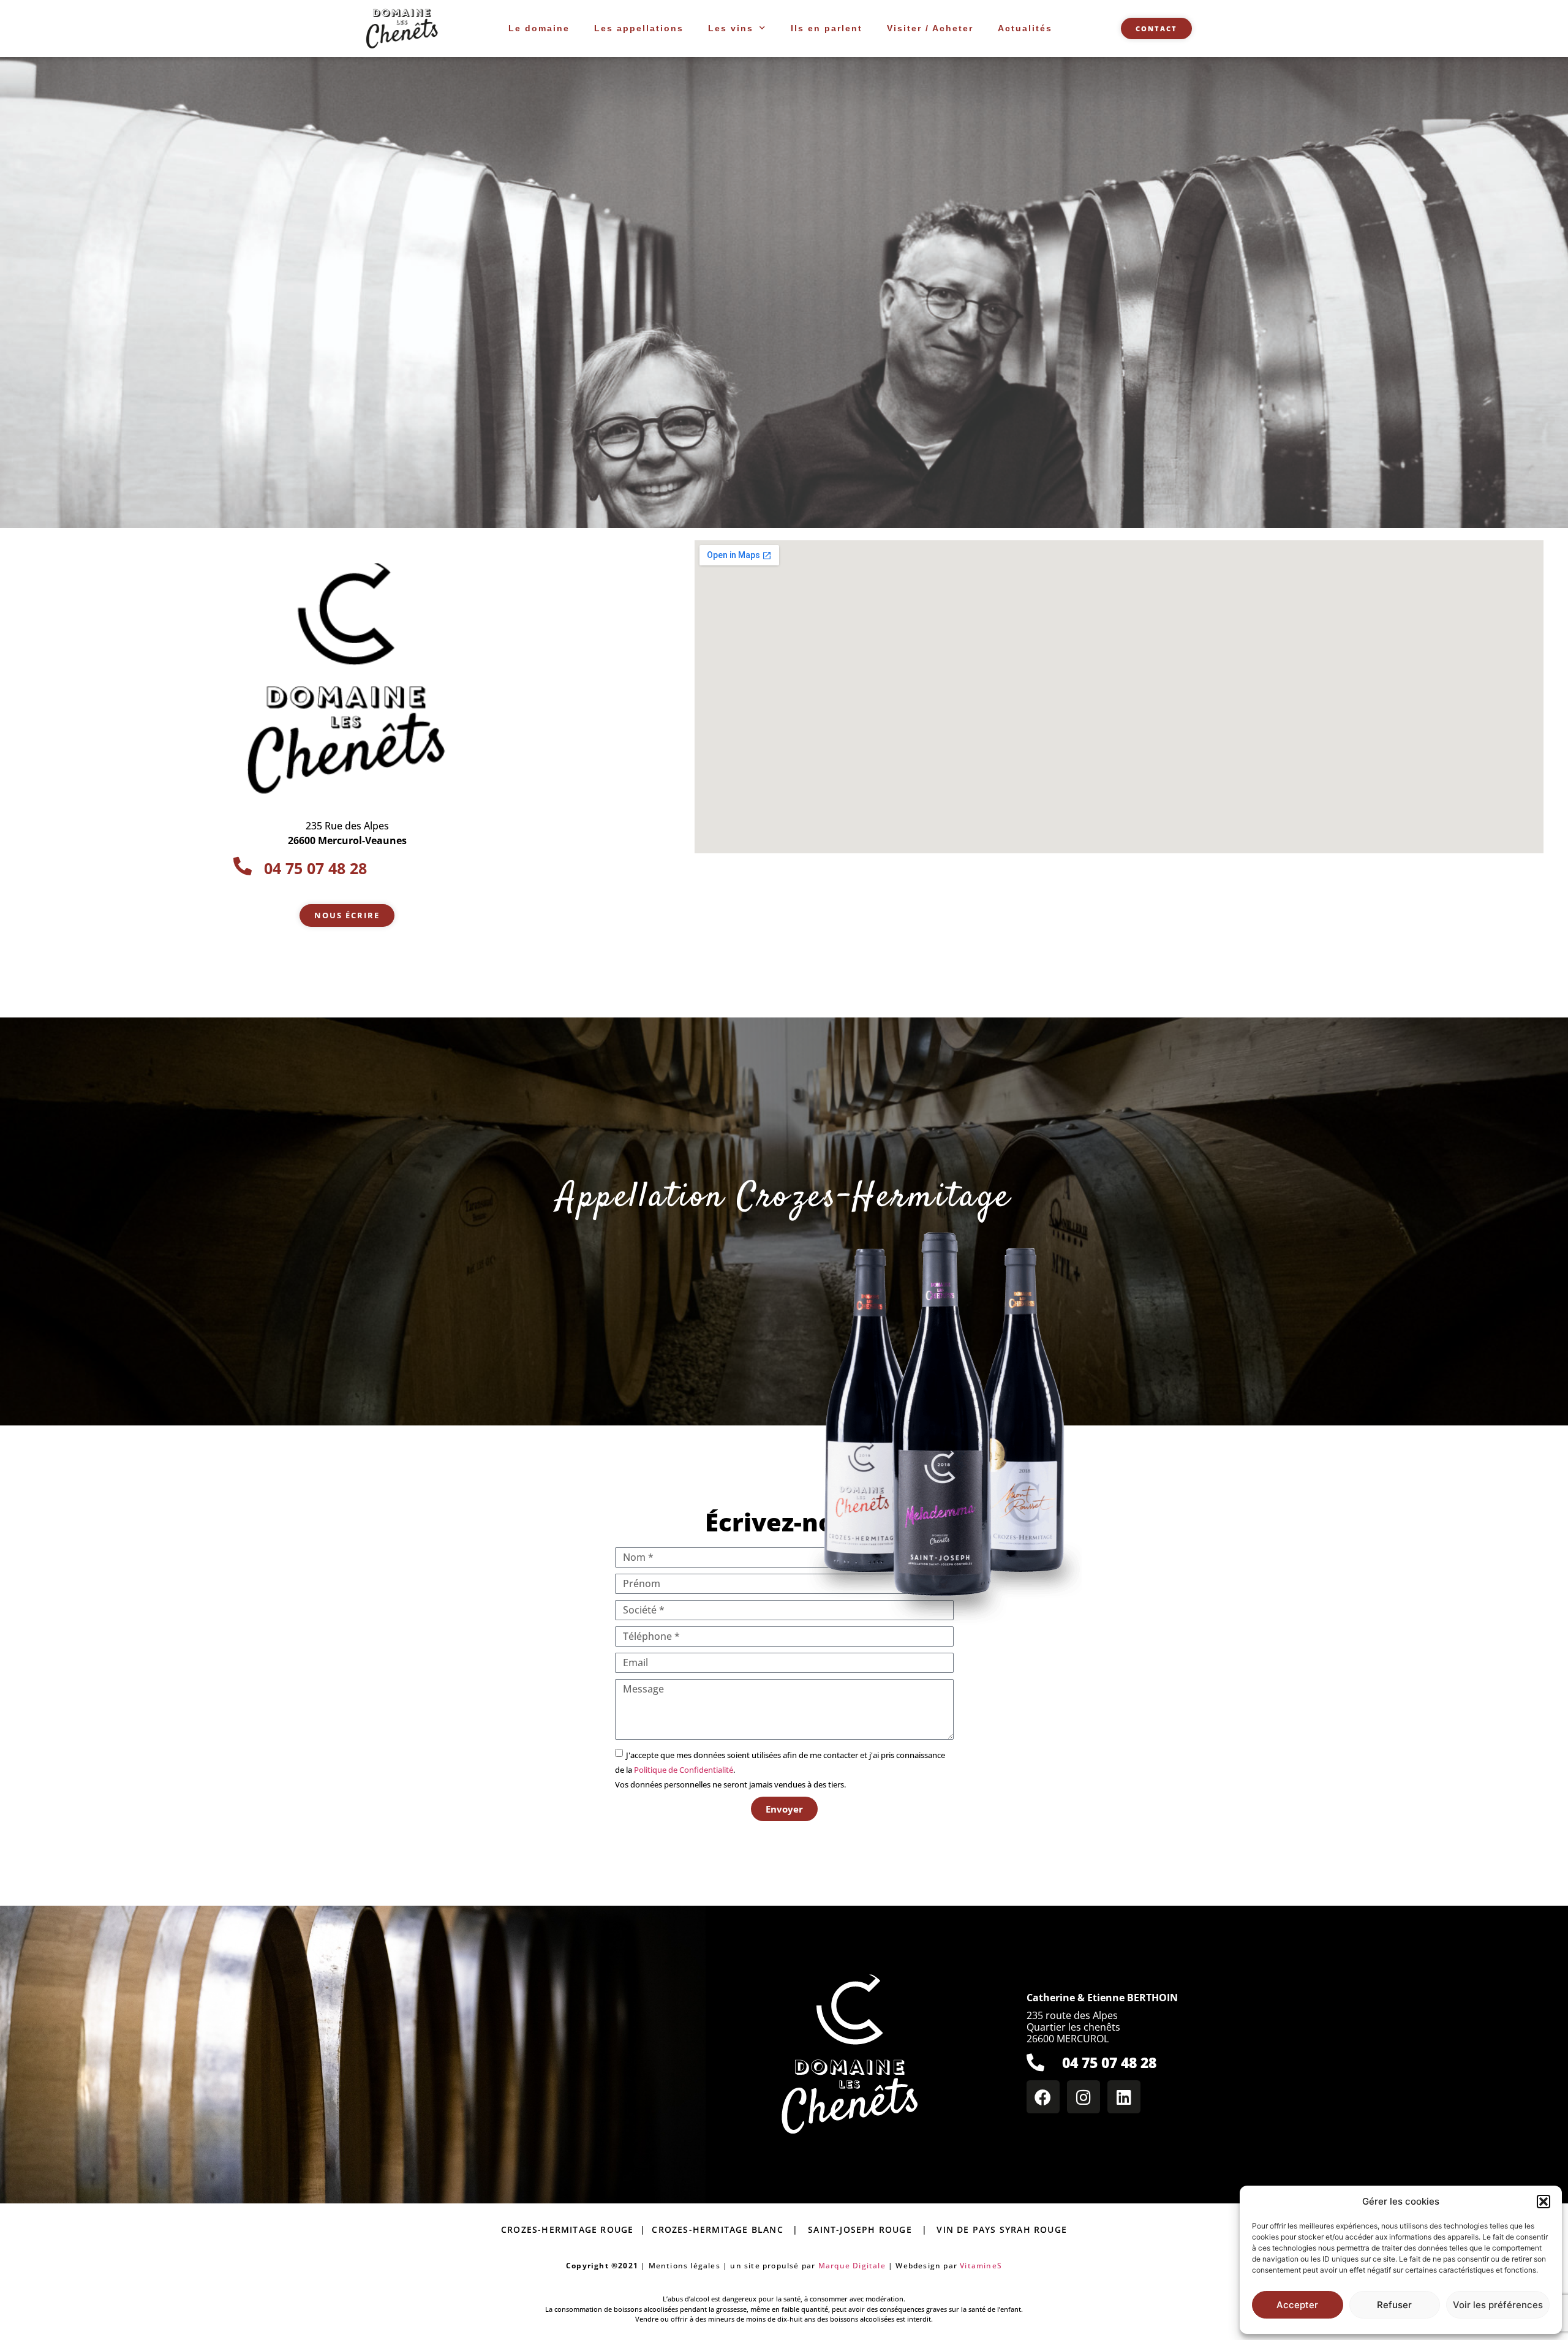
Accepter (1297, 2305)
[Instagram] (1084, 2097)
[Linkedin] (1124, 2097)
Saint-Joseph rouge (860, 2229)
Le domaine (539, 28)
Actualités (1025, 28)
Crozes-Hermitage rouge (571, 2229)
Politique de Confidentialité (684, 1770)
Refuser (1394, 2305)
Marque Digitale (852, 2266)
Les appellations (639, 28)
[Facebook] (1043, 2097)
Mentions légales (684, 2266)
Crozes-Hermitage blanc (717, 2229)
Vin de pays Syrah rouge (1002, 2229)
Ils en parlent (827, 28)
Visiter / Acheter (930, 28)
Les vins (731, 28)
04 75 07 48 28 (1109, 2063)
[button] (1543, 2202)
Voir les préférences (1498, 2305)
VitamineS (981, 2266)
